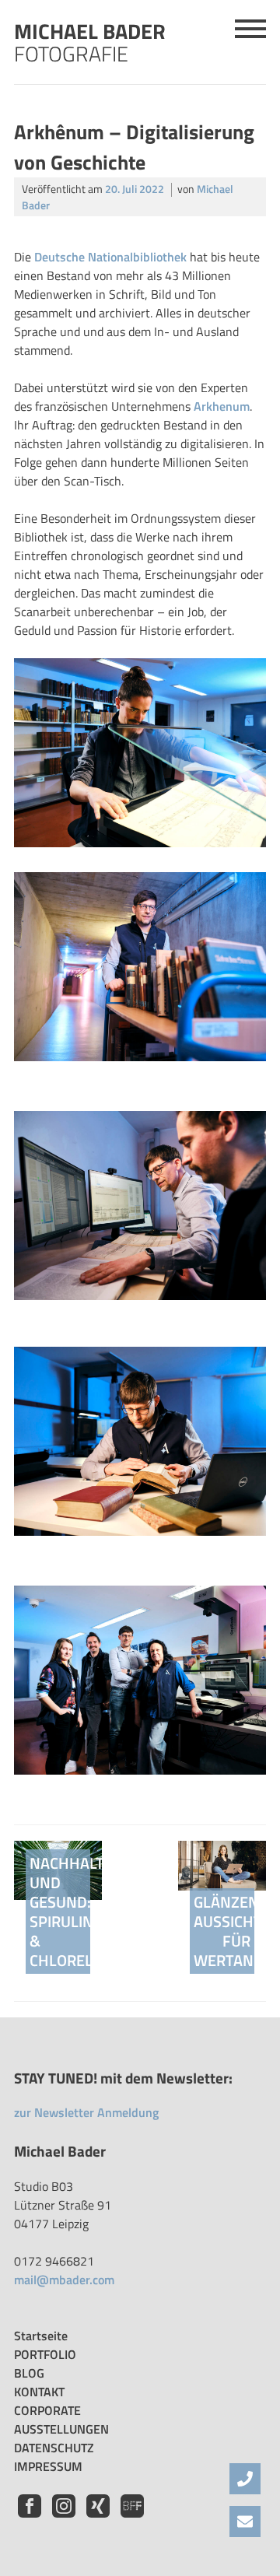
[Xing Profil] (100, 2513)
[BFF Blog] (132, 2513)
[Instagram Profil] (65, 2513)
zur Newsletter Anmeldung (86, 2112)
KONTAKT (39, 2392)
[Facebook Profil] (31, 2513)
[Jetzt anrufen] (245, 2479)
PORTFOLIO (45, 2354)
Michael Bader (90, 40)
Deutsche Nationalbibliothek (109, 257)
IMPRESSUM (48, 2466)
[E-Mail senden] (245, 2522)
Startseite (41, 2336)
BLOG (29, 2373)
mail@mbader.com (64, 2280)
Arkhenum (222, 406)
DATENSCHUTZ (54, 2448)
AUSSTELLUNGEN (61, 2429)
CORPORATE (47, 2410)
